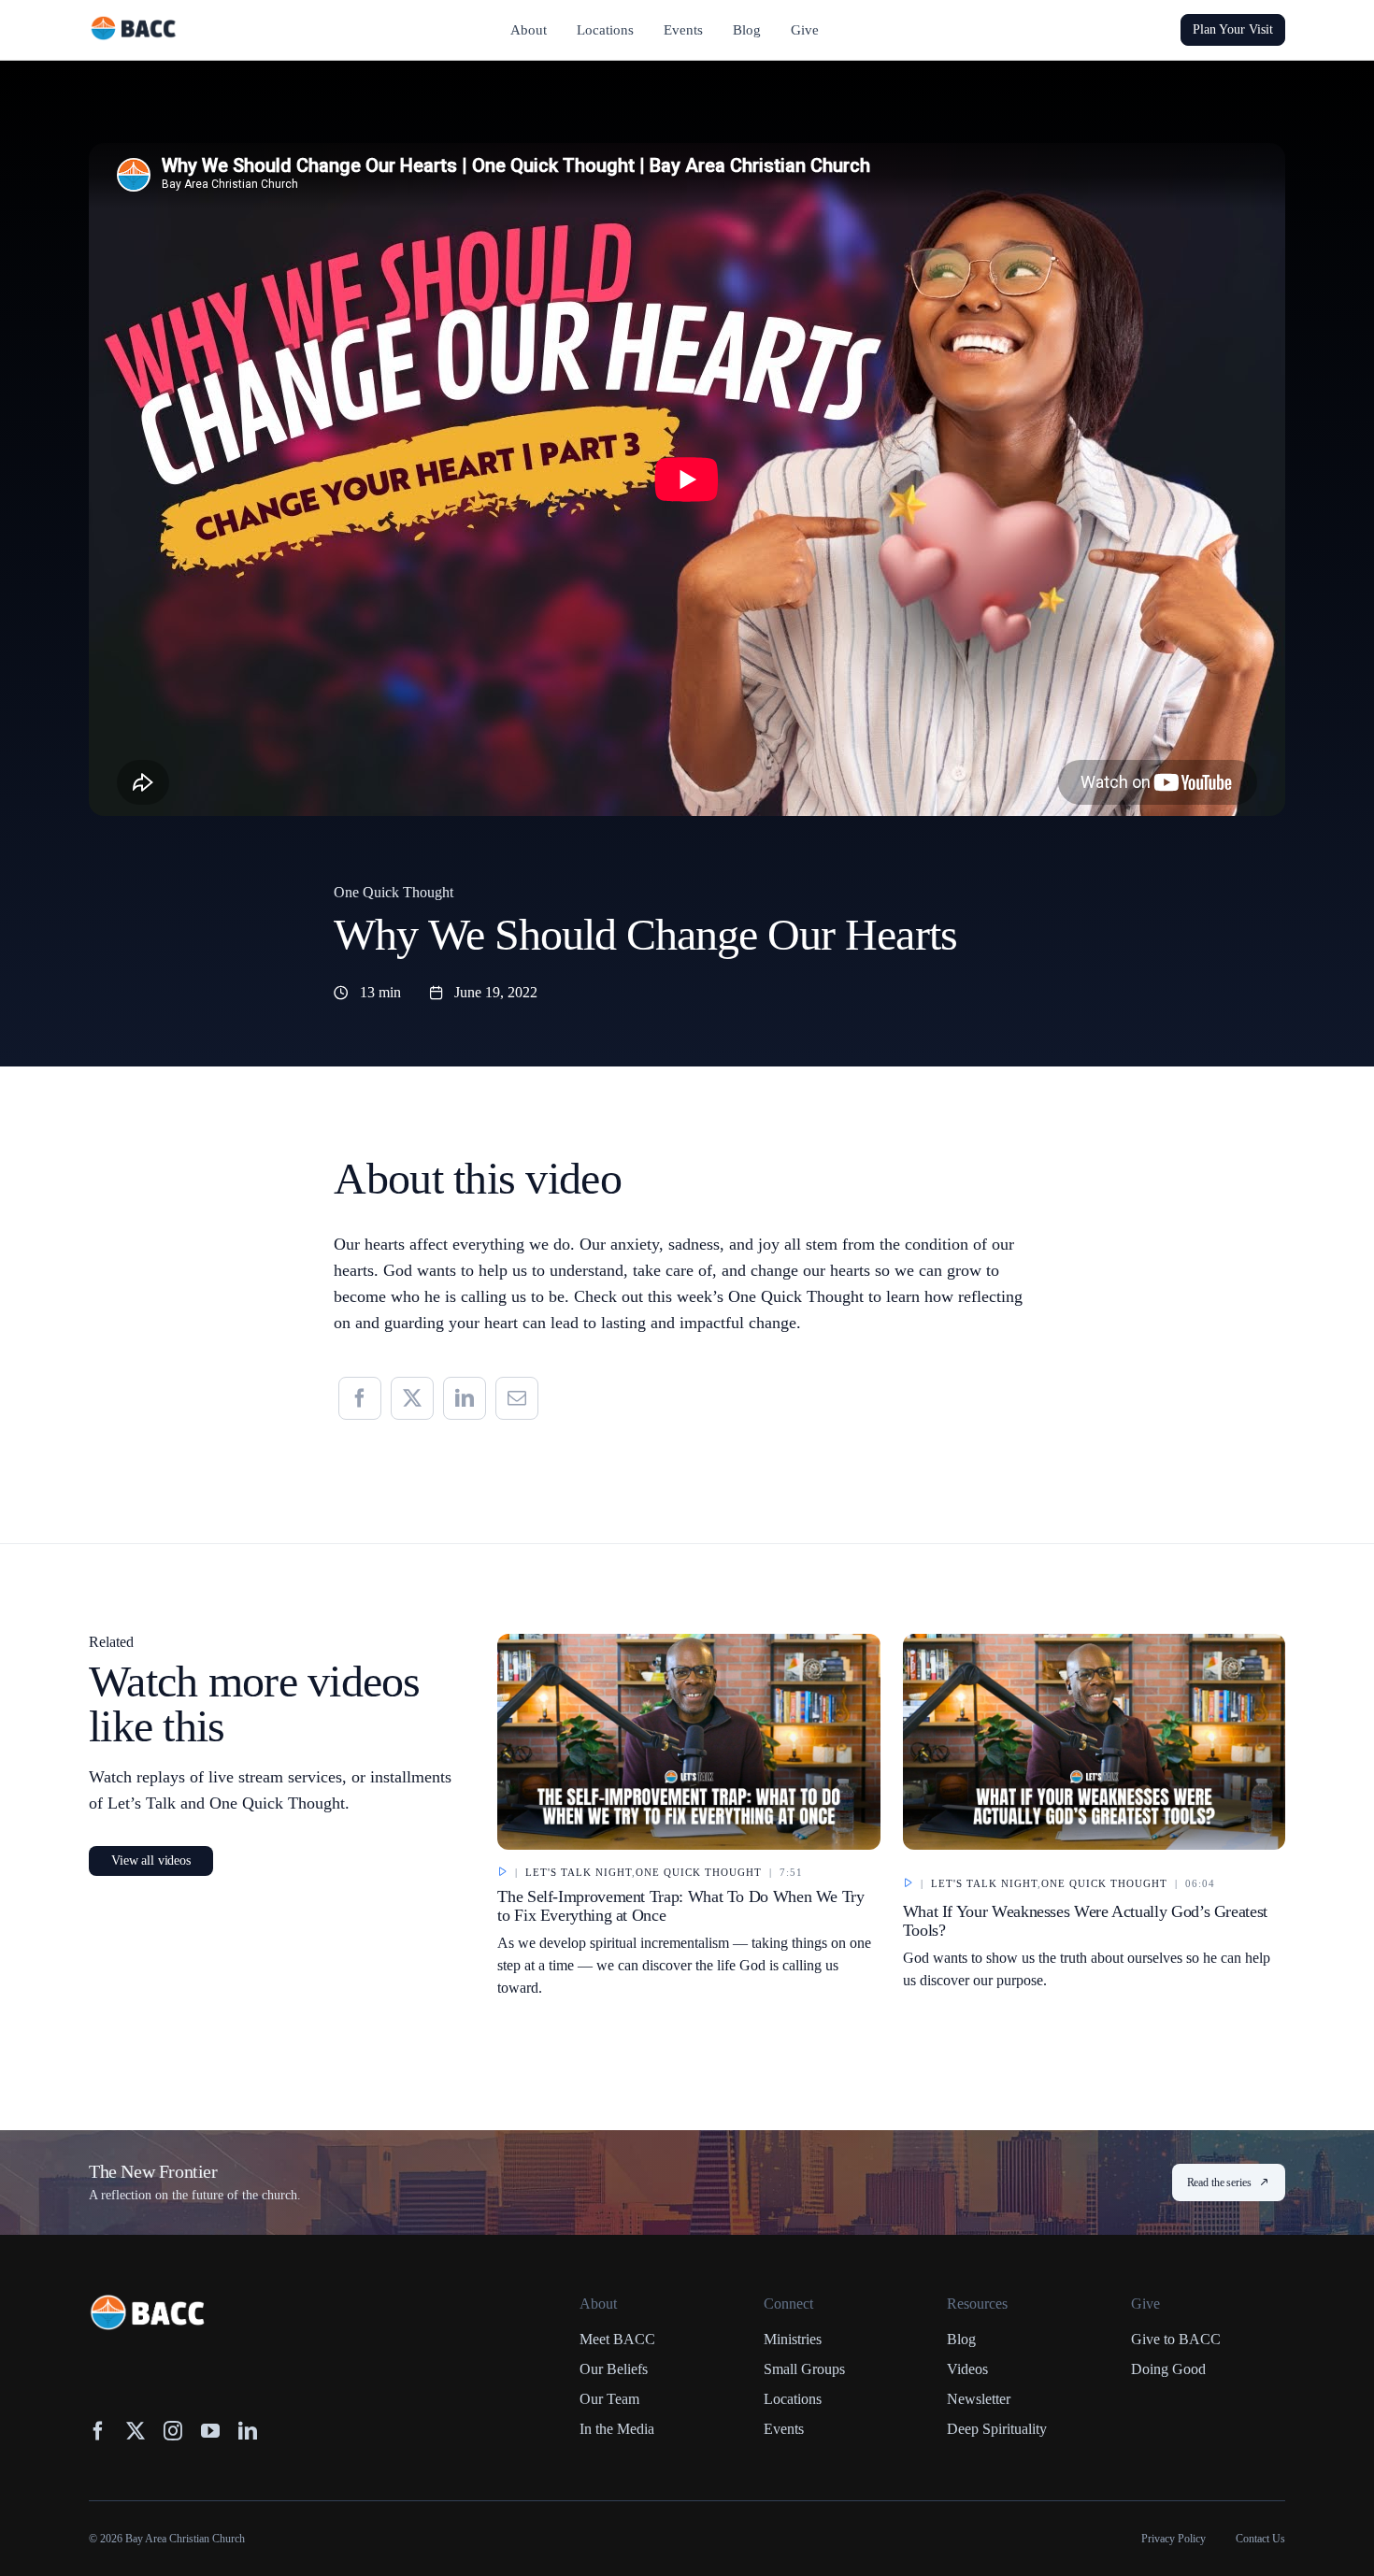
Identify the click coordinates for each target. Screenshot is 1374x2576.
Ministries (793, 2339)
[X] (412, 1398)
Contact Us (1260, 2539)
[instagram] (173, 2431)
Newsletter (979, 2399)
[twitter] (136, 2431)
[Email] (517, 1398)
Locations (793, 2399)
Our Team (609, 2399)
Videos (967, 2369)
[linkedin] (248, 2431)
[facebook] (98, 2431)
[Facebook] (360, 1398)
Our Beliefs (614, 2369)
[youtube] (210, 2431)
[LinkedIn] (465, 1398)
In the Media (617, 2429)
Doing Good (1168, 2369)
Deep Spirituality (997, 2429)
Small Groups (804, 2369)
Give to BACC (1176, 2339)
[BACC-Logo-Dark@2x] (134, 23)
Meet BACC (617, 2339)
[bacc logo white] (149, 2303)
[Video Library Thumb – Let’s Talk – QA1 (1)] (1094, 1642)
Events (784, 2429)
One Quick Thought (394, 892)
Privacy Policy (1174, 2539)
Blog (961, 2339)
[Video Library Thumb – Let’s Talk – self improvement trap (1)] (688, 1642)
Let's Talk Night (579, 1872)
